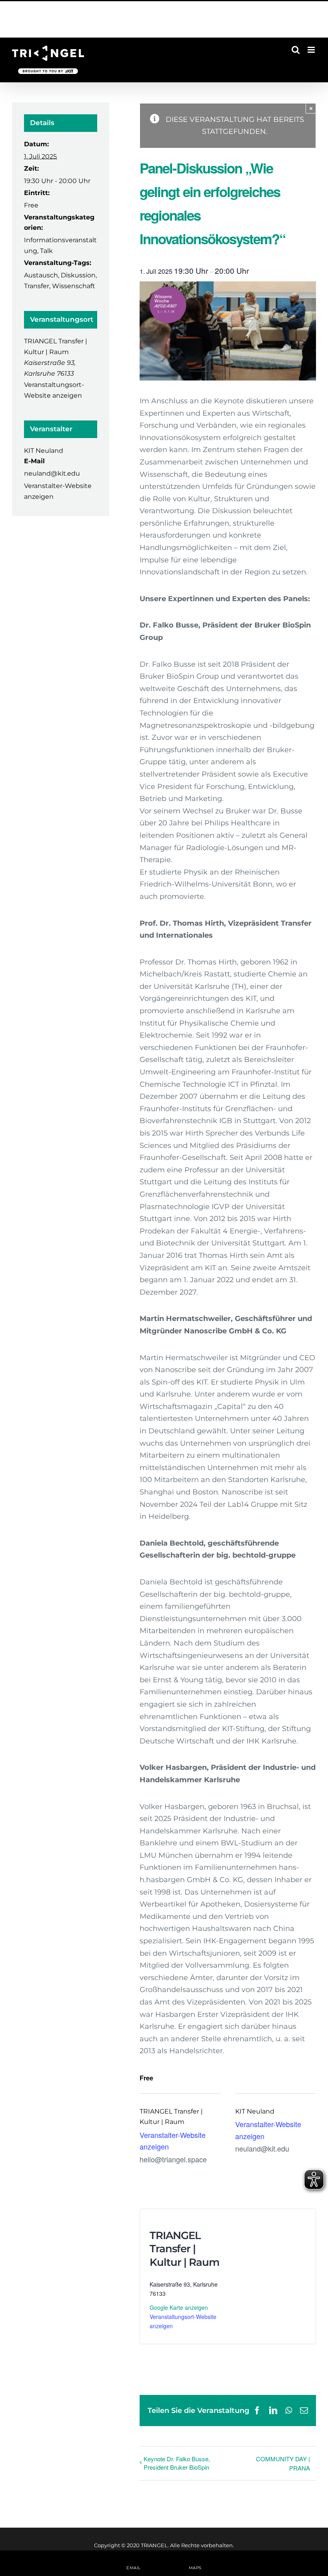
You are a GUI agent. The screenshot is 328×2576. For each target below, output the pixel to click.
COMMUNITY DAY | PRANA (283, 2463)
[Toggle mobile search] (296, 50)
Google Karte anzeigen (179, 2307)
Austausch (41, 275)
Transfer (37, 286)
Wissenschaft (74, 286)
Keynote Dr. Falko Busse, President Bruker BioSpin (177, 2463)
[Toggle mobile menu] (312, 50)
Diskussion (78, 275)
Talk (46, 251)
